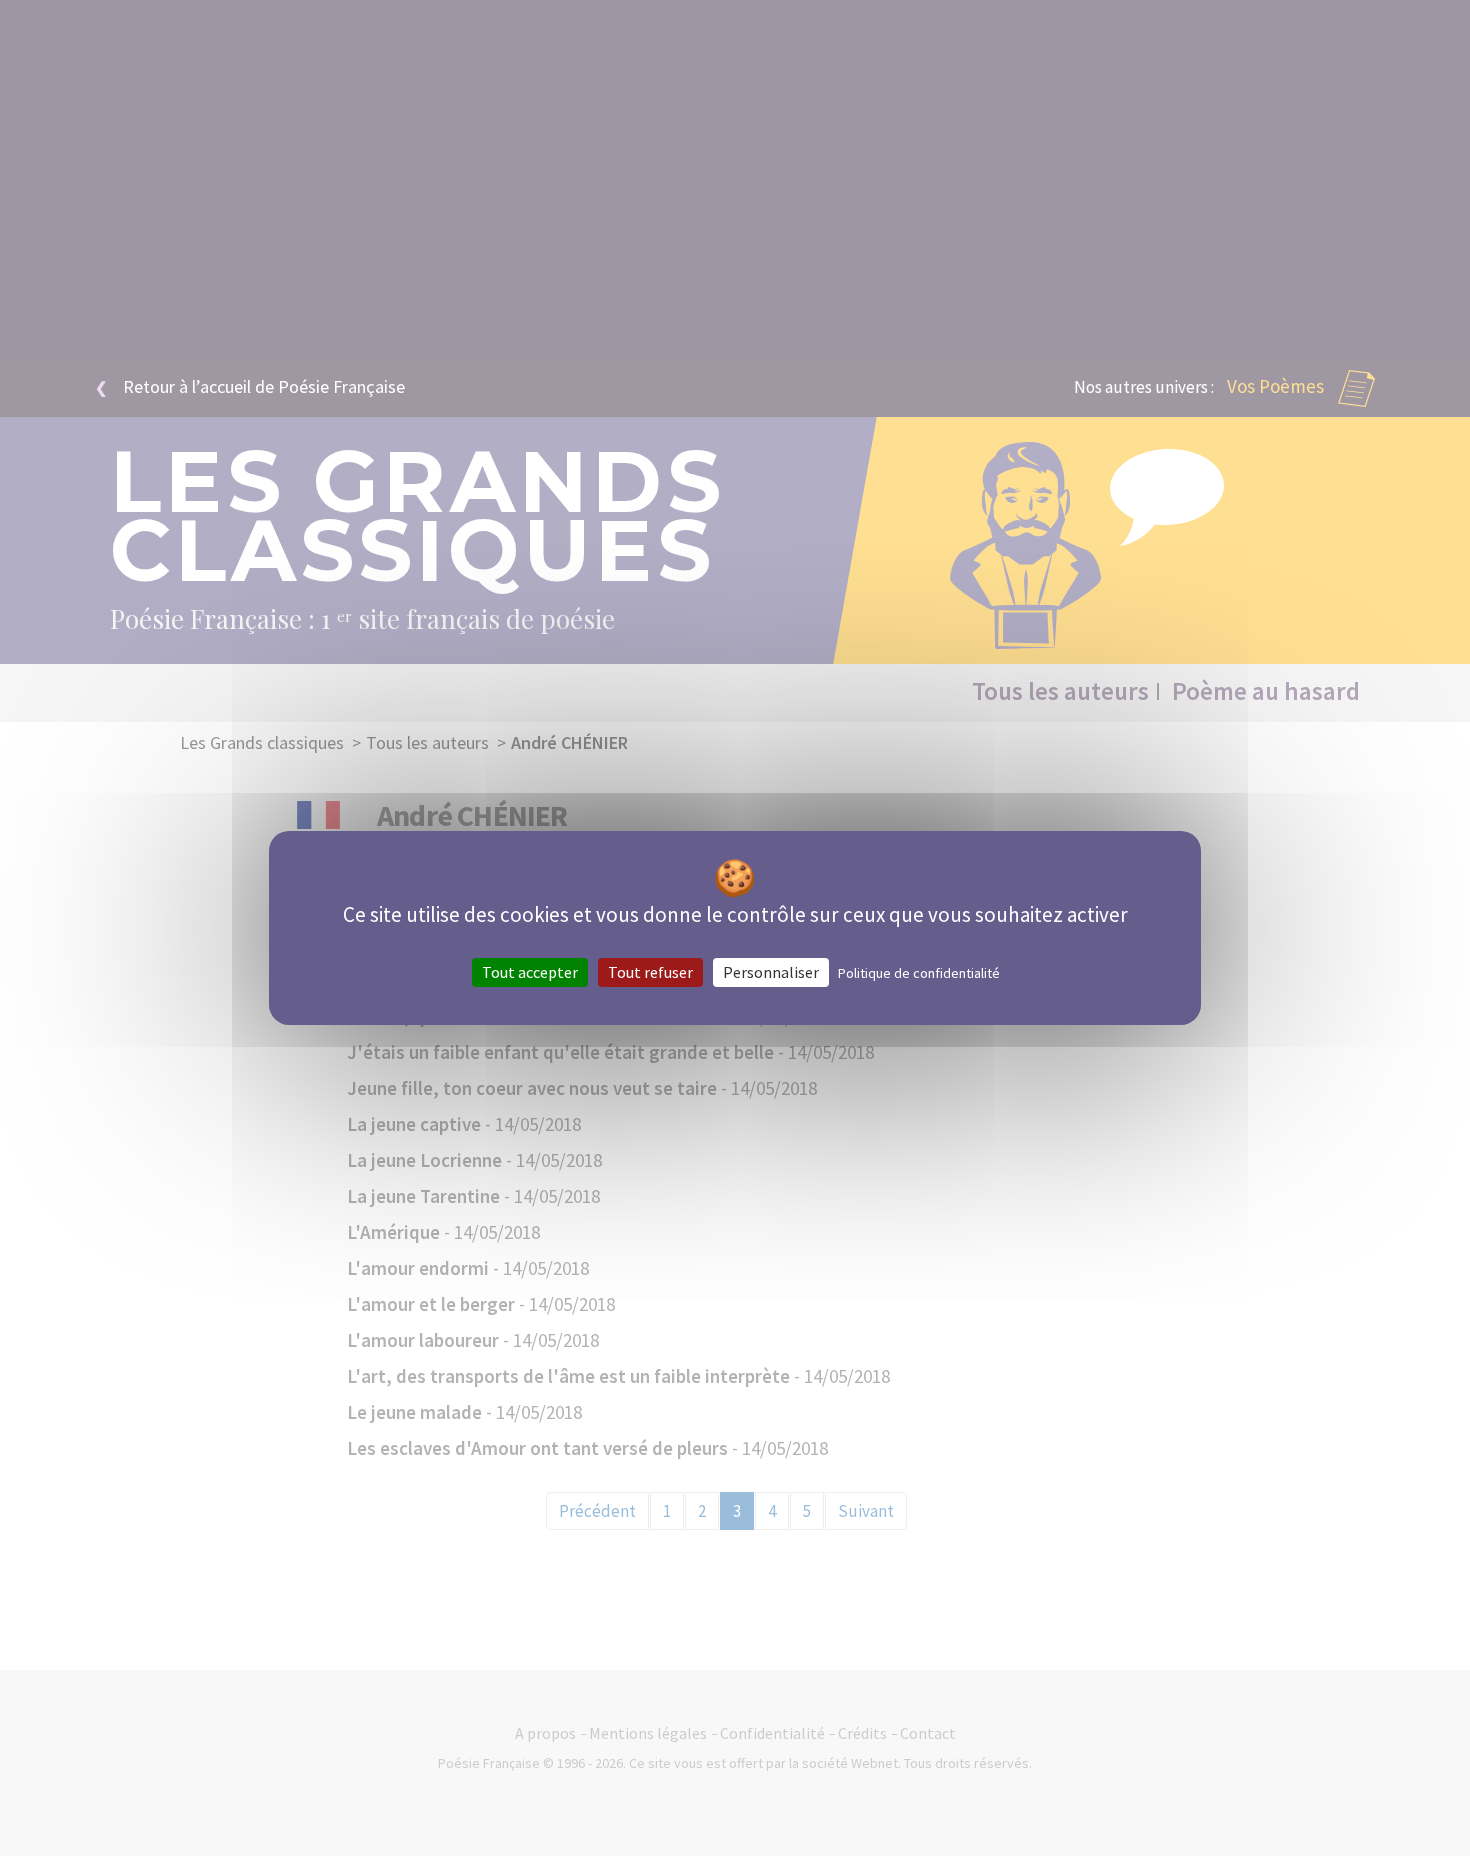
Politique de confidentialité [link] (919, 973)
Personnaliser (771, 972)
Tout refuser (650, 972)
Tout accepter (530, 972)
